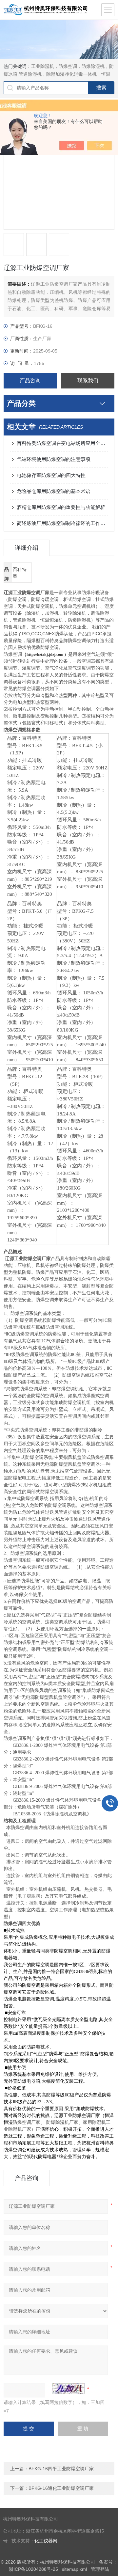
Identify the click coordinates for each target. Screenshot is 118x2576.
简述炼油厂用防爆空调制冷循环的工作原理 (62, 523)
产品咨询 (30, 380)
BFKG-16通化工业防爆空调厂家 (61, 2488)
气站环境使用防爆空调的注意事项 (54, 459)
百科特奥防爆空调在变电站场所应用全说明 (62, 443)
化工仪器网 (46, 2541)
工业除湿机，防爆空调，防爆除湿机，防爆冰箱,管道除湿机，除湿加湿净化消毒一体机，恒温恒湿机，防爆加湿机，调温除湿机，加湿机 (59, 74)
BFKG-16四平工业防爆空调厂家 (61, 2469)
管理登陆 (100, 2569)
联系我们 (88, 380)
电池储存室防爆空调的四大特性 (51, 475)
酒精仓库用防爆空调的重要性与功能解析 (61, 507)
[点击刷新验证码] (68, 2389)
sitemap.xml (74, 2569)
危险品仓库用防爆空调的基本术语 (54, 491)
